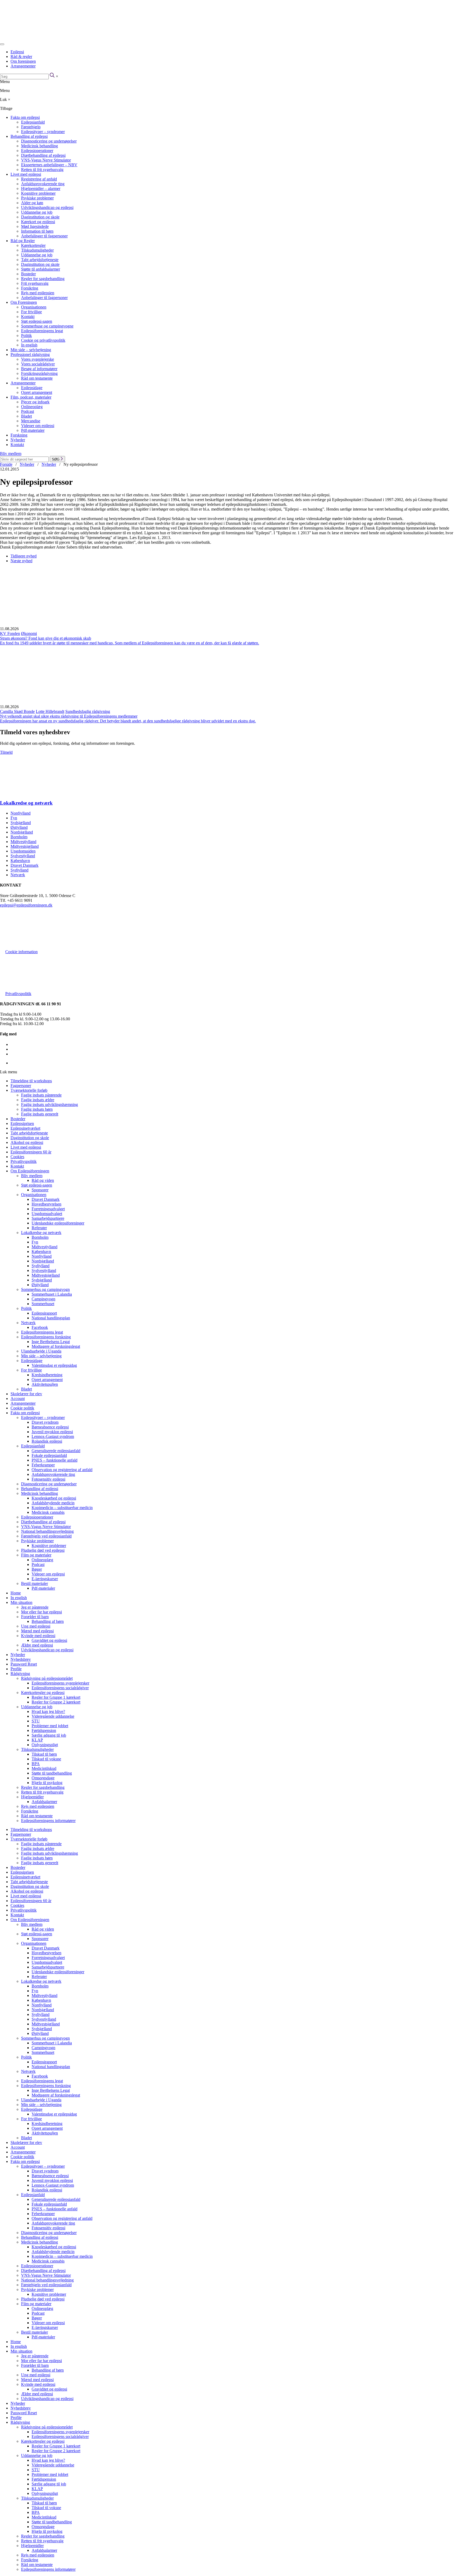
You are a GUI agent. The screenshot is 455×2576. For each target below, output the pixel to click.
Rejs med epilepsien (38, 293)
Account (18, 1399)
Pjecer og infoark (35, 402)
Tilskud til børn (44, 1754)
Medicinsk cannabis (48, 1512)
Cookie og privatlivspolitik (43, 340)
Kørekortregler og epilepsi (43, 1693)
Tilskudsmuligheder (37, 250)
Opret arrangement (37, 392)
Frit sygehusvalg (35, 283)
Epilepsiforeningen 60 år (31, 1152)
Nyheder (18, 440)
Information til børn (37, 231)
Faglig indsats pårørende (41, 1095)
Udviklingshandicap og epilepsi (47, 207)
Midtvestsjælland (25, 846)
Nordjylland (21, 813)
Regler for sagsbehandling (43, 279)
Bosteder (28, 274)
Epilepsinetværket (25, 1128)
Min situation (21, 1602)
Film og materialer (36, 1555)
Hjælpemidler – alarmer (41, 188)
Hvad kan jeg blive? (48, 1711)
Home (16, 1593)
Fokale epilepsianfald (49, 1455)
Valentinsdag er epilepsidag (54, 1365)
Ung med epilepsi (36, 1626)
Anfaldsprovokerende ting (43, 184)
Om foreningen (23, 61)
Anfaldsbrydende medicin (53, 1503)
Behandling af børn (48, 1621)
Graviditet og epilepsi (49, 1640)
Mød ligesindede (35, 226)
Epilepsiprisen (22, 1123)
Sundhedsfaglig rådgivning (88, 711)
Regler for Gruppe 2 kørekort (56, 1702)
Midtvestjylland (23, 842)
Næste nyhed (21, 561)
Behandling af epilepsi (29, 136)
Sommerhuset (43, 1304)
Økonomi (29, 633)
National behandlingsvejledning (47, 1531)
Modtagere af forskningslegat (56, 1346)
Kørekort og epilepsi (38, 222)
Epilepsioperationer (37, 151)
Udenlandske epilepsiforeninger (58, 1223)
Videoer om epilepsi (38, 426)
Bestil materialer (34, 1583)
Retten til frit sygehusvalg (42, 170)
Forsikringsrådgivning (39, 373)
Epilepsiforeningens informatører (48, 1821)
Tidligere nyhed (24, 556)
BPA (36, 1764)
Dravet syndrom (45, 1422)
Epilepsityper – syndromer (43, 132)
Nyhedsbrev (21, 1659)
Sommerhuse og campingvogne (47, 326)
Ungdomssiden (23, 851)
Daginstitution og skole (40, 217)
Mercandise (31, 421)
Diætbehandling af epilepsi (43, 155)
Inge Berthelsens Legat (51, 1342)
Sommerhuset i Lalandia (52, 1294)
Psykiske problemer (37, 198)
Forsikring (30, 288)
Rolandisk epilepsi (47, 1441)
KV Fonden (10, 633)
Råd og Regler (23, 241)
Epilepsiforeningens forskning (46, 1337)
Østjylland (19, 827)
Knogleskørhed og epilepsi (54, 1498)
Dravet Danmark (24, 865)
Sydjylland (19, 870)
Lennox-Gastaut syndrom (53, 1436)
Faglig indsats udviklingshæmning (50, 1105)
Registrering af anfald (39, 179)
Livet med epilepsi (26, 174)
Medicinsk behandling (39, 146)
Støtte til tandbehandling (52, 1773)
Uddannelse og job (37, 212)
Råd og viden (43, 1180)
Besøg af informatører (39, 369)
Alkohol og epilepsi (27, 1142)
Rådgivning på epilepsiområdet (47, 1678)
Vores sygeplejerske (38, 359)
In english (29, 345)
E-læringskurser (45, 1579)
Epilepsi (17, 52)
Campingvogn (43, 1299)
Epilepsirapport (44, 1313)
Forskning (19, 435)
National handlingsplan (51, 1318)
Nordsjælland (22, 832)
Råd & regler (21, 57)
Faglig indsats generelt (40, 1114)
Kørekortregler (33, 245)
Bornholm (19, 837)
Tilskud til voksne (46, 1759)
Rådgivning (20, 1674)
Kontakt (28, 317)
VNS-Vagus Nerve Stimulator (46, 160)
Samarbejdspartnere (48, 1218)
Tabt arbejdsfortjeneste (40, 260)
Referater (39, 1228)
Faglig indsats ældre (38, 1100)
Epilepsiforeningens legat (42, 331)
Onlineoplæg (32, 407)
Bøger (37, 1569)
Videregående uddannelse (53, 1716)
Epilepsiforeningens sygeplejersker (60, 1683)
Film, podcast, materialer (31, 397)
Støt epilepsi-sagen (37, 321)
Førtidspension (44, 1730)
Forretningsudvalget (48, 1209)
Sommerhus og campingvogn (45, 1289)
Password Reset (24, 1664)
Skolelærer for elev (26, 1394)
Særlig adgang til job (49, 1735)
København (20, 861)
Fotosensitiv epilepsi (48, 1479)
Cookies (17, 1157)
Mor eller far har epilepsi (41, 1612)
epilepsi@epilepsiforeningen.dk (26, 905)
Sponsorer (40, 1190)
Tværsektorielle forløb (29, 1090)
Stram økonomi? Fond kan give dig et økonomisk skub (46, 638)
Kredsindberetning (47, 1375)
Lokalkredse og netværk (26, 803)
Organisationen (34, 307)
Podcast (28, 411)
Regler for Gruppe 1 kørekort (56, 1697)
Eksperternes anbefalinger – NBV (49, 165)
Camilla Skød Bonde (17, 711)
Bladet (26, 416)
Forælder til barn (35, 1617)
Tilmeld (6, 752)
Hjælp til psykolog (47, 1783)
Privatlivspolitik (18, 994)
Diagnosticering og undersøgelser (49, 141)
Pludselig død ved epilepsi (43, 1550)
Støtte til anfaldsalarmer (41, 269)
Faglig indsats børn (37, 1109)
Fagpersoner (21, 1086)
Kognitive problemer (38, 193)
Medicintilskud (44, 1768)
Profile (16, 1669)
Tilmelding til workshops (31, 1081)
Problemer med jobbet (50, 1726)
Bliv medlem (11, 454)
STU (36, 1721)
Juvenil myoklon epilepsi (52, 1432)
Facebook (40, 1327)
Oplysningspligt (45, 1745)
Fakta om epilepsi (25, 117)
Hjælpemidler (32, 1797)
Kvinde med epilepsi (38, 1636)
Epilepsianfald (33, 122)
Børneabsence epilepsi (50, 1427)
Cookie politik (22, 1408)
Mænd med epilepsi (37, 1631)
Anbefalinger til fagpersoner (44, 236)
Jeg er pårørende (35, 1607)
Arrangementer (23, 66)
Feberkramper (43, 1465)
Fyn (14, 818)
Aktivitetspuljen (45, 1384)
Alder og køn (32, 203)
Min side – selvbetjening (31, 350)
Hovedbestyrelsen (46, 1204)
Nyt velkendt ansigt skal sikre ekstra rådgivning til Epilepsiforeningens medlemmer (69, 716)
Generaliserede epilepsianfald (56, 1451)
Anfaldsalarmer (44, 1802)
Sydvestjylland (23, 856)
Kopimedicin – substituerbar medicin (62, 1508)
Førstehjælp (31, 127)
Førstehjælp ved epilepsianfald (46, 1536)
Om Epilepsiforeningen (30, 1171)
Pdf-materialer (33, 430)
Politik (26, 336)
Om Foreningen (24, 302)
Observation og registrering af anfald (62, 1470)
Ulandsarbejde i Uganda (41, 1351)
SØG (56, 459)
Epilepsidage (32, 388)
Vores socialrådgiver (38, 364)
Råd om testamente (37, 378)
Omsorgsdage (43, 1778)
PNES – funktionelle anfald (55, 1460)
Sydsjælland (21, 823)
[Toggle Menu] (2, 44)
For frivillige (31, 312)
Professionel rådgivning (30, 354)
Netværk (18, 875)
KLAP (37, 1740)
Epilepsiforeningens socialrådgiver (60, 1688)
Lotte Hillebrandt (50, 711)
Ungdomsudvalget (47, 1214)
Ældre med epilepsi (37, 1645)
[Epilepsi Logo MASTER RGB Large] (39, 38)
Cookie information (21, 952)
